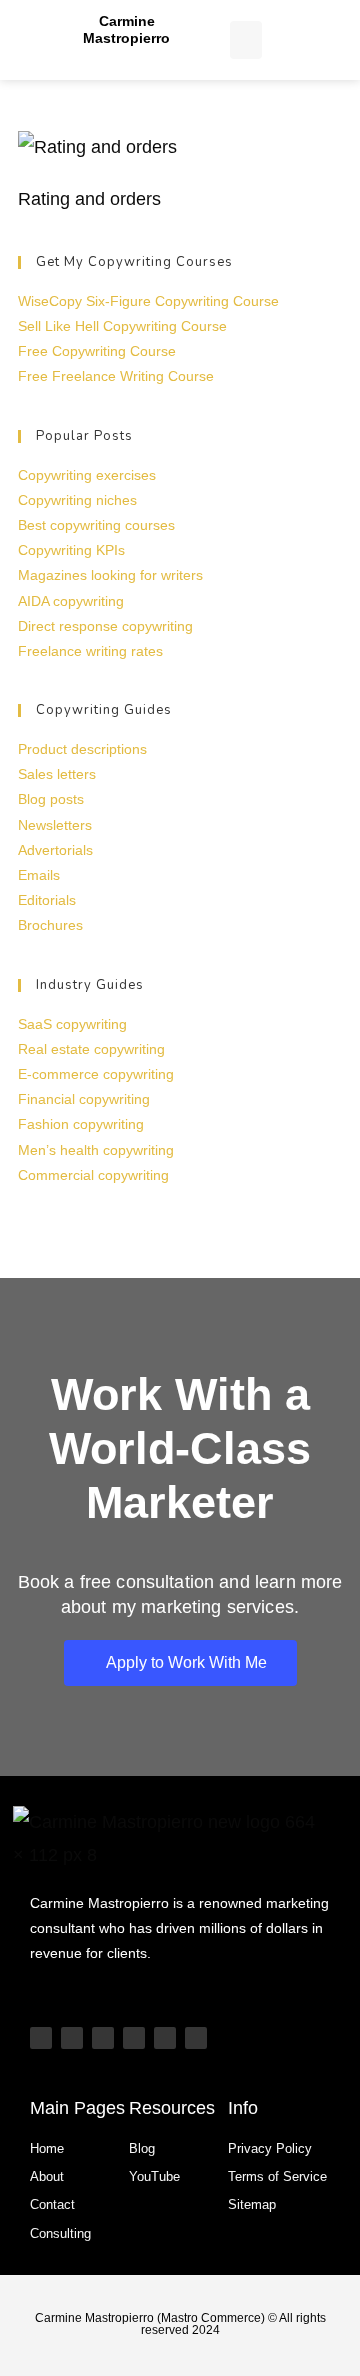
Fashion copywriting (81, 1124)
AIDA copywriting (71, 601)
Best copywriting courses (96, 525)
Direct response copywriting (105, 626)
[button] (246, 40)
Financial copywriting (84, 1099)
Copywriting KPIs (71, 550)
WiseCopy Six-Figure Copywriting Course (148, 301)
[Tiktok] (72, 2038)
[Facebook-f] (196, 2038)
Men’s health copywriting (96, 1150)
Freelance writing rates (90, 651)
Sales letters (57, 774)
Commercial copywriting (93, 1175)
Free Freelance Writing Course (116, 376)
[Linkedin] (134, 2038)
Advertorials (55, 850)
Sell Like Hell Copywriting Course (122, 326)
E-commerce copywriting (96, 1074)
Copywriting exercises (87, 475)
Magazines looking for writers (110, 575)
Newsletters (55, 825)
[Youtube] (41, 2038)
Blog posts (51, 799)
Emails (39, 875)
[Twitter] (165, 2038)
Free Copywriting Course (97, 351)
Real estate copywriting (91, 1049)
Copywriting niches (77, 500)
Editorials (47, 900)
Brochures (50, 925)
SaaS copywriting (72, 1024)
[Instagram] (103, 2038)
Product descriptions (82, 749)
